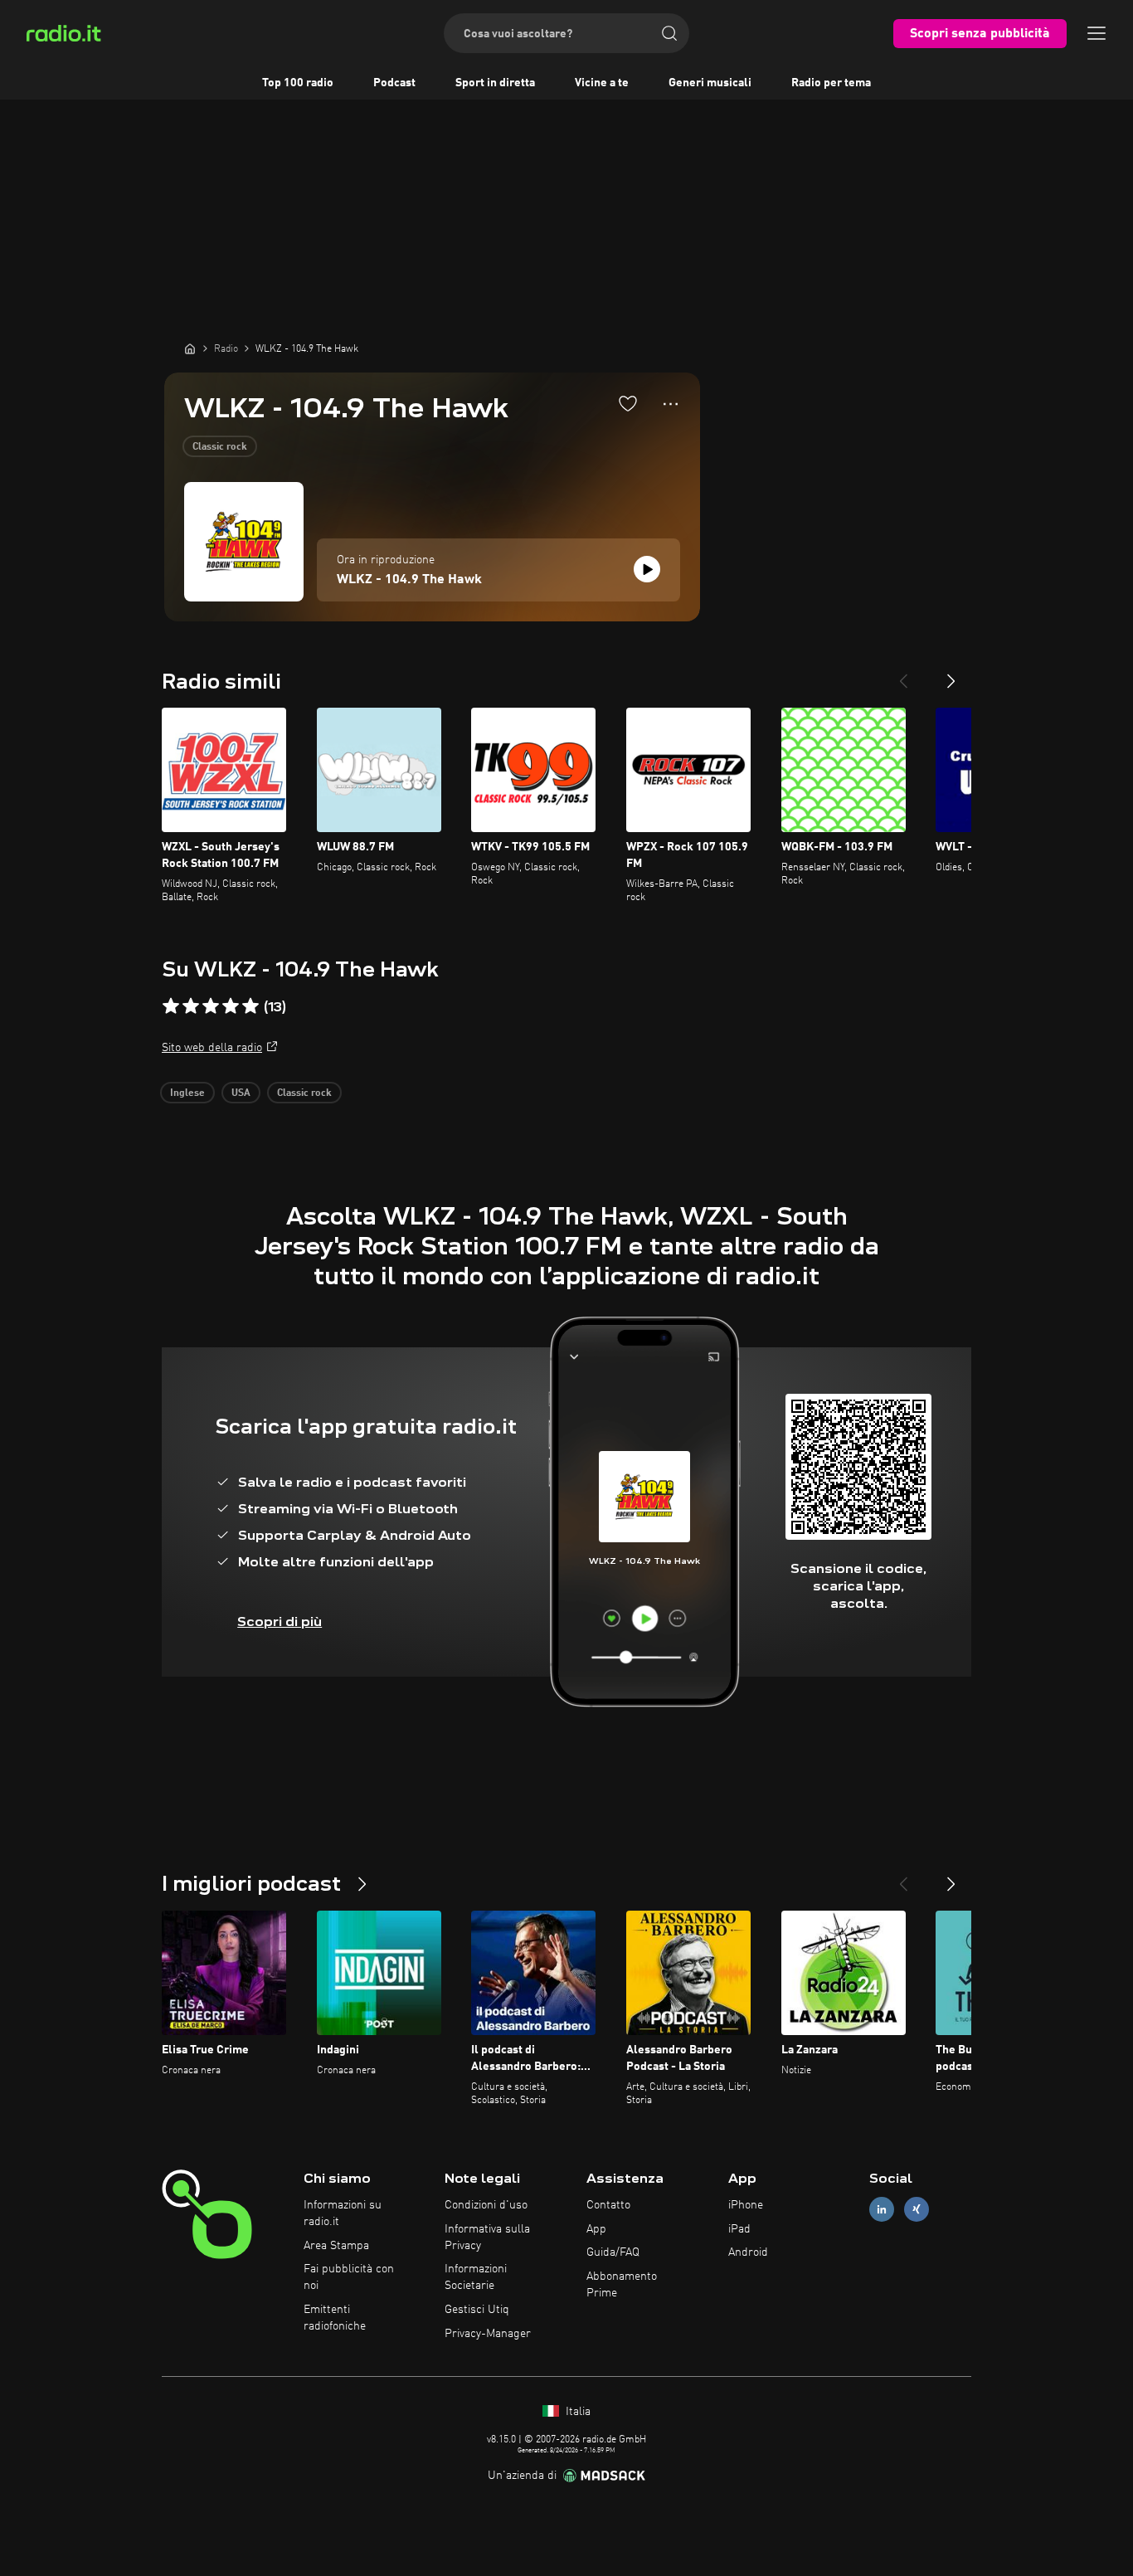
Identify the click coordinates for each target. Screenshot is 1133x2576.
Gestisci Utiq (477, 2310)
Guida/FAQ (613, 2252)
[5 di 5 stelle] (250, 1006)
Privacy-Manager (488, 2334)
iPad (739, 2229)
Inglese (187, 1093)
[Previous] (903, 674)
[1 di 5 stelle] (171, 1006)
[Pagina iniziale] (190, 348)
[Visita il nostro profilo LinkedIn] (882, 2209)
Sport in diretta (495, 83)
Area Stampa (336, 2246)
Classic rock (220, 447)
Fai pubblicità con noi (349, 2277)
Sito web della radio (212, 1048)
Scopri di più (280, 1622)
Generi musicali (710, 83)
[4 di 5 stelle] (231, 1006)
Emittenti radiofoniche (335, 2318)
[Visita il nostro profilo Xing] (917, 2209)
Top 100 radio (298, 83)
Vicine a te (602, 83)
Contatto (608, 2205)
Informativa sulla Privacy (487, 2238)
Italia (576, 2412)
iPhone (746, 2205)
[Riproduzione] (647, 569)
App (596, 2229)
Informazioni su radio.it (343, 2213)
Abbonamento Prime (622, 2285)
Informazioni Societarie (476, 2277)
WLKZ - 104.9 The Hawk (409, 580)
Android (748, 2252)
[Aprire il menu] (1097, 33)
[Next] (951, 674)
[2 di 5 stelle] (191, 1006)
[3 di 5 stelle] (211, 1006)
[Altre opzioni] (671, 404)
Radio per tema (831, 83)
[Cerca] (669, 33)
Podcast (394, 83)
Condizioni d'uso (486, 2205)
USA (241, 1093)
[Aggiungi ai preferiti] (628, 403)
